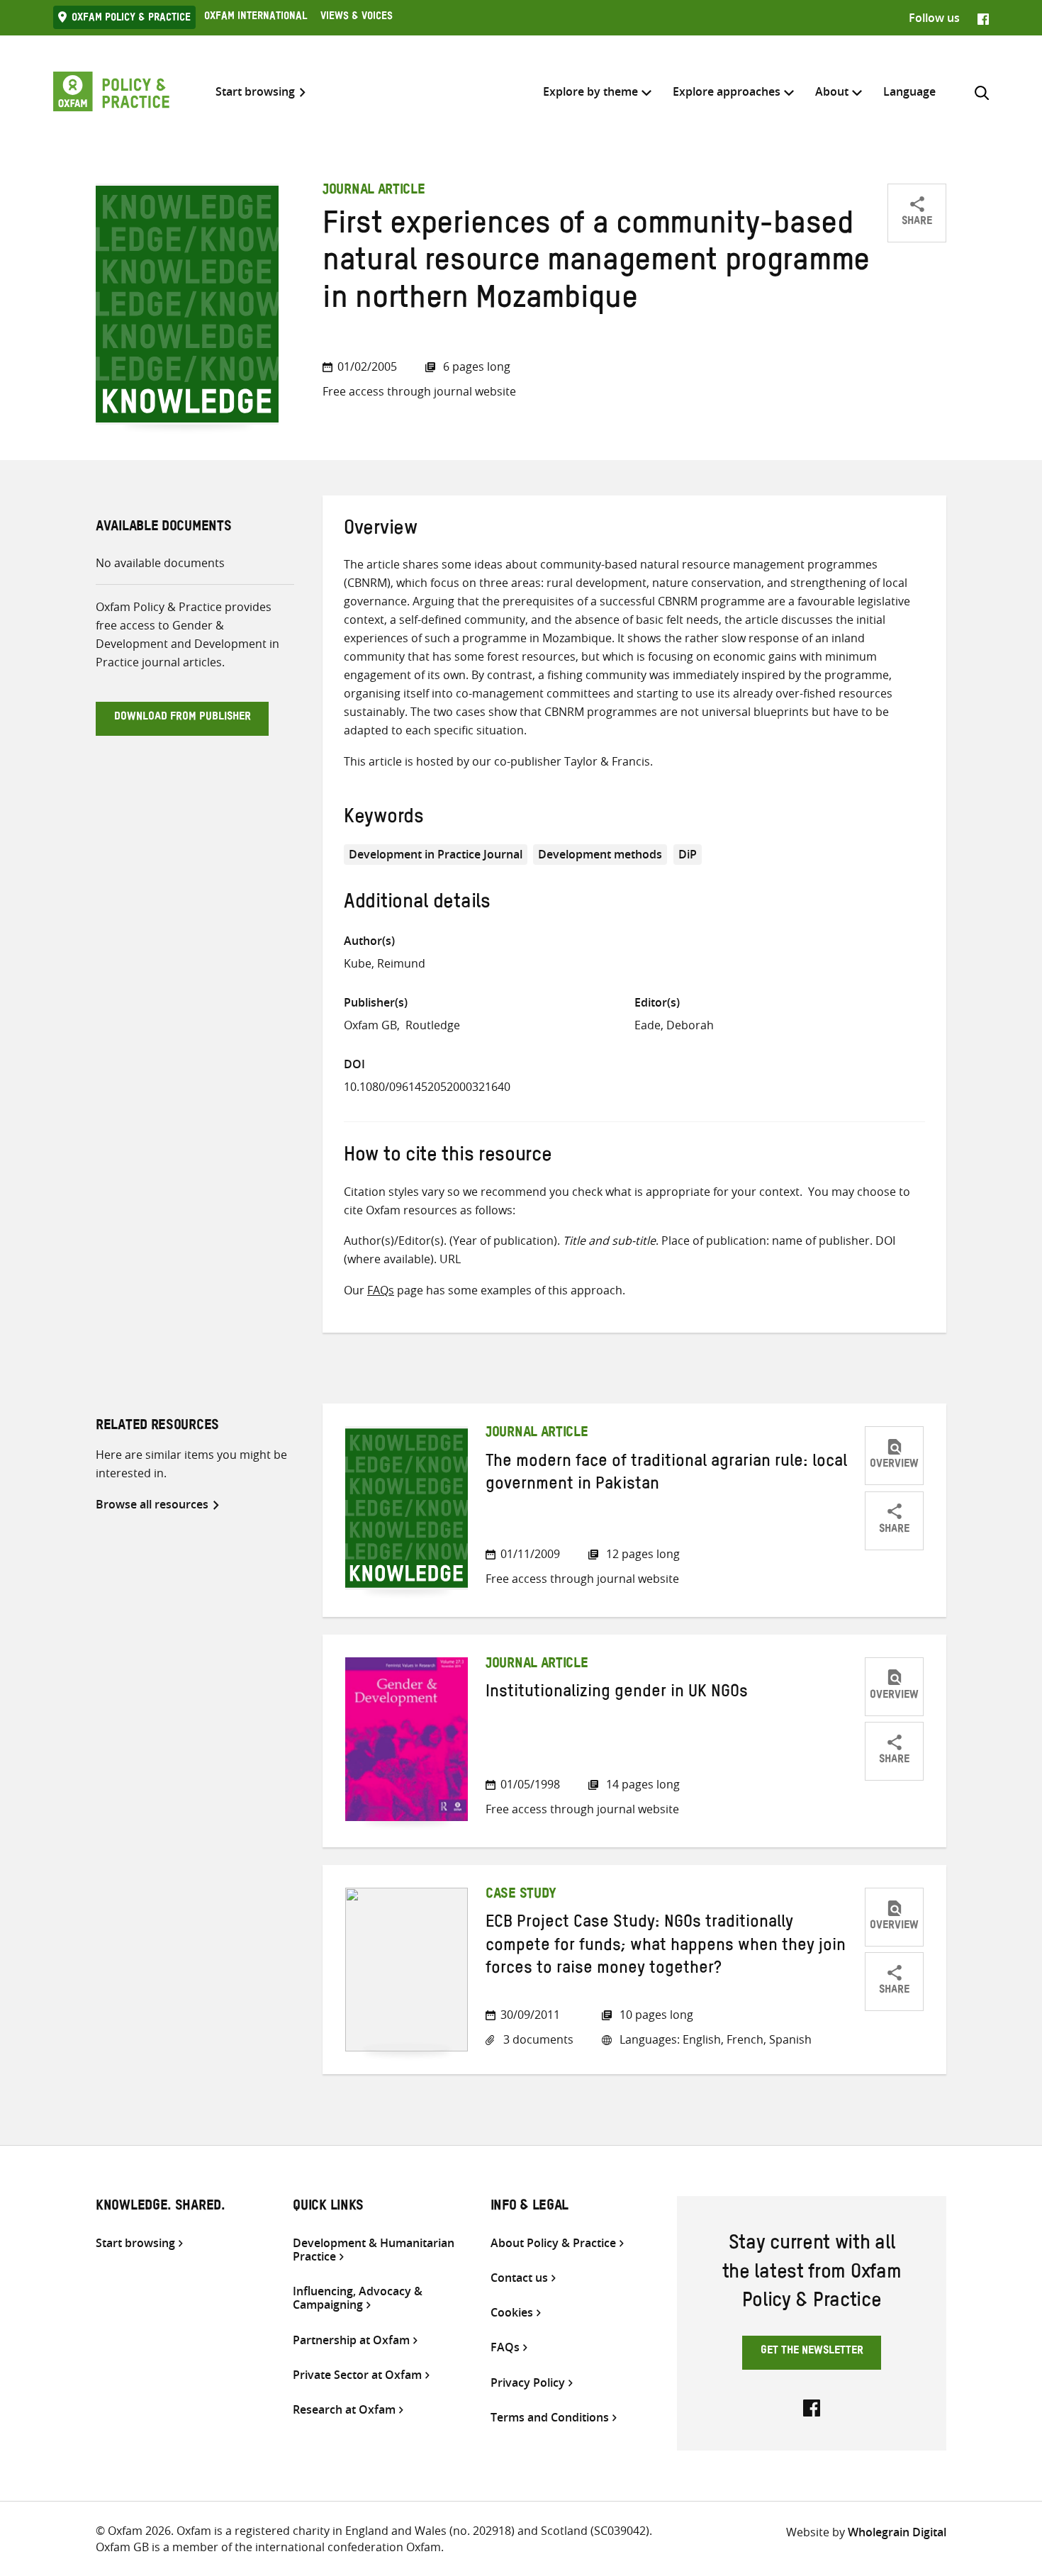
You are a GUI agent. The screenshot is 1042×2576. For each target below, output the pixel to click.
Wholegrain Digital (897, 2532)
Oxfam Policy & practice (131, 19)
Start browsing (255, 92)
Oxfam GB (370, 1025)
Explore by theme (590, 91)
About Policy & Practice (553, 2243)
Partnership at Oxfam (351, 2340)
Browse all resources (152, 1504)
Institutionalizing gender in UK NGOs (617, 1694)
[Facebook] (983, 18)
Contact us (519, 2278)
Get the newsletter (812, 2352)
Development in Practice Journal (436, 854)
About (832, 91)
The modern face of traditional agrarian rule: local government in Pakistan (666, 1475)
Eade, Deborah (674, 1025)
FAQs (381, 1290)
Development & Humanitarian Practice (374, 2250)
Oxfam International (256, 18)
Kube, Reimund (385, 963)
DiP (688, 854)
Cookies (512, 2313)
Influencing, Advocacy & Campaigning (358, 2298)
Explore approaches (727, 91)
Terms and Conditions (550, 2418)
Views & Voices (357, 18)
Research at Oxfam (344, 2410)
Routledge (433, 1025)
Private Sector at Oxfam (357, 2375)
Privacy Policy (528, 2383)
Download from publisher (183, 718)
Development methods (600, 854)
